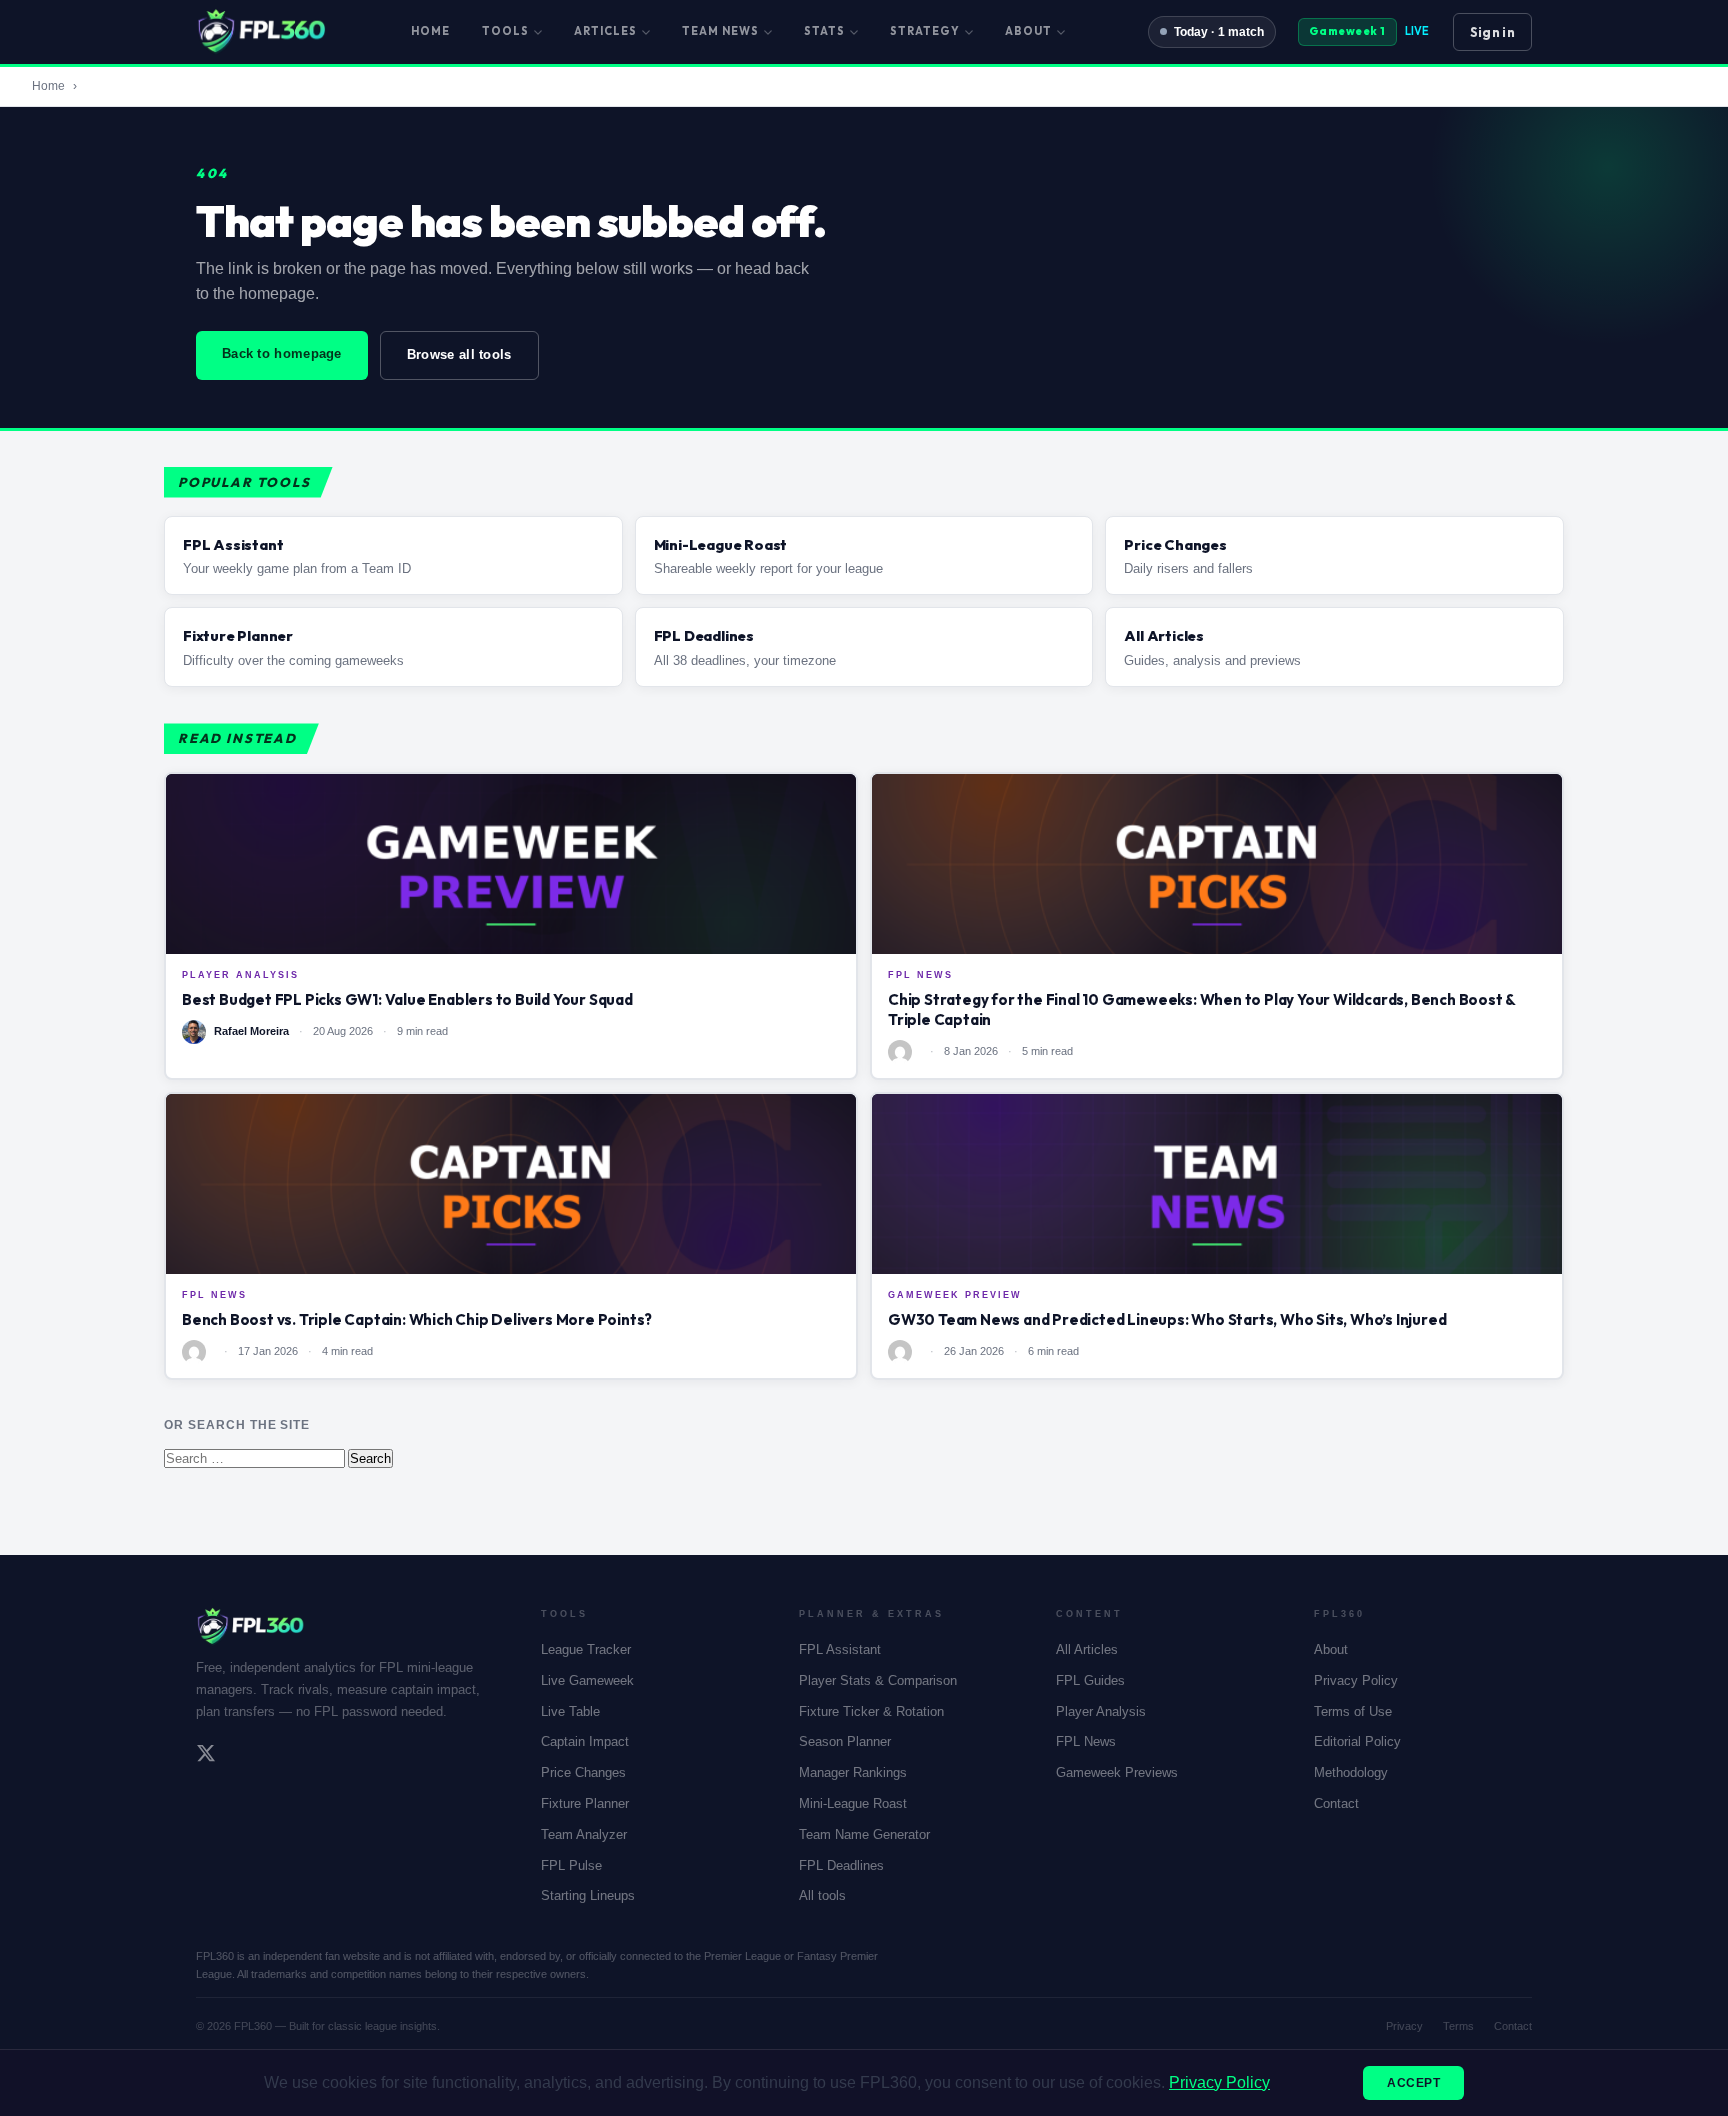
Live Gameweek (587, 1680)
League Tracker (586, 1649)
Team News (720, 31)
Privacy (1404, 2026)
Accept (1413, 2083)
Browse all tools (459, 354)
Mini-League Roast (853, 1803)
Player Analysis (1101, 1711)
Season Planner (845, 1741)
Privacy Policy (1356, 1680)
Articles (605, 31)
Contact (1336, 1803)
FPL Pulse (571, 1865)
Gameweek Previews (1117, 1772)
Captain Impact (585, 1741)
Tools (505, 31)
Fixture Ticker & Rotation (871, 1711)
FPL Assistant (840, 1649)
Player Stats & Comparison (878, 1680)
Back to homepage (282, 353)
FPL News (1086, 1741)
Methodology (1351, 1772)
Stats (824, 31)
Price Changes (583, 1772)
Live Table (570, 1711)
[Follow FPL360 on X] (206, 1756)
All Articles (1087, 1649)
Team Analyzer (584, 1834)
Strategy (925, 31)
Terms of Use (1353, 1711)
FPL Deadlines (841, 1865)
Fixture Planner (585, 1803)
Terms (1458, 2026)
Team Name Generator (864, 1834)
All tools (822, 1895)
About (1028, 31)
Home (430, 31)
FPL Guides (1090, 1680)
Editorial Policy (1357, 1741)
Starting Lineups (588, 1895)
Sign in (1492, 32)
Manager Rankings (853, 1772)
